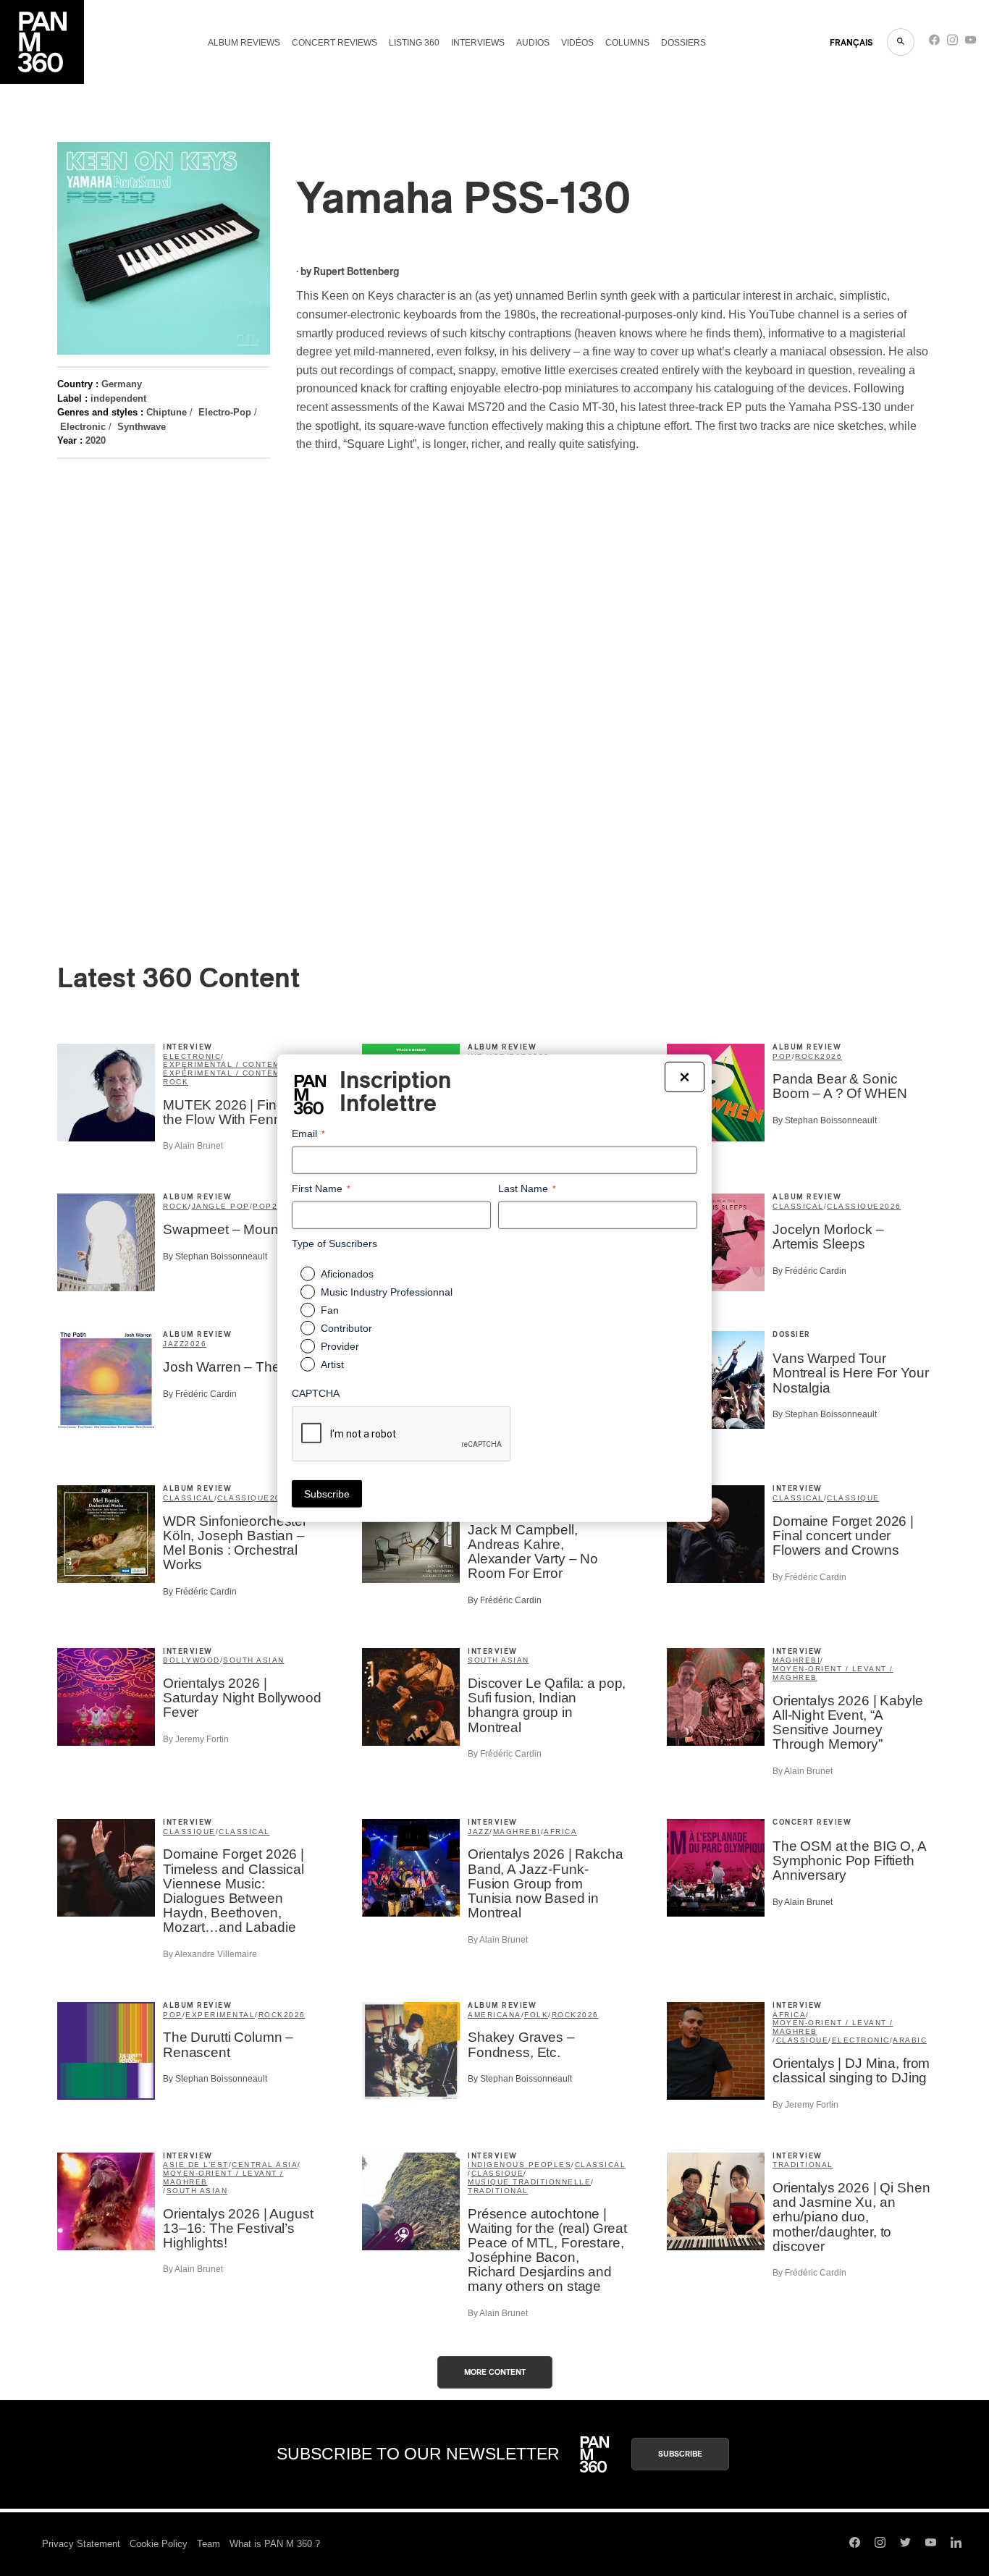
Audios (533, 43)
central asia (265, 2165)
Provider (340, 1346)
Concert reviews (334, 43)
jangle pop (221, 1206)
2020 (96, 440)
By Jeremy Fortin (196, 1739)
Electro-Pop (225, 412)
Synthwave (142, 427)
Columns (627, 43)
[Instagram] (952, 43)
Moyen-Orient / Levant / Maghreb (833, 1673)
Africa (560, 1832)
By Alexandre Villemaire (210, 1954)
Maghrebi (796, 1660)
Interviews (478, 43)
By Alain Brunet (193, 1146)
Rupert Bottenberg (356, 272)
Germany (122, 384)
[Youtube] (971, 43)
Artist (332, 1364)
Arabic (910, 2040)
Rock (176, 1082)
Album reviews (244, 43)
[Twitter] (905, 2544)
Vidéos (577, 43)
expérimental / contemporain (239, 1073)
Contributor (346, 1328)
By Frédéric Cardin (809, 1271)
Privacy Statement (81, 2544)
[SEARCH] (901, 42)
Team (209, 2544)
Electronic (83, 427)
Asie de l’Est (196, 2165)
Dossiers (683, 43)
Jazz (174, 1344)
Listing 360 (414, 43)
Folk (536, 2015)
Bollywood (192, 1660)
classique (853, 1206)
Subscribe (680, 2454)
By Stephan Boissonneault (825, 1120)
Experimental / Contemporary (240, 1064)
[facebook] (934, 43)
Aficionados (347, 1274)
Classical (798, 1206)
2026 (831, 1056)
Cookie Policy (159, 2544)
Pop (782, 1056)
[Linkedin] (956, 2544)
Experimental (220, 2015)
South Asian (254, 1660)
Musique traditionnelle (529, 2182)
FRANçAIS (851, 43)
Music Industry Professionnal (387, 1292)
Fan (330, 1310)
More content (495, 2372)
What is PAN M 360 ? (275, 2544)
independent (118, 398)
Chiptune (167, 412)
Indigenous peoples (519, 2165)
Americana (494, 2015)
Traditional (498, 2191)
